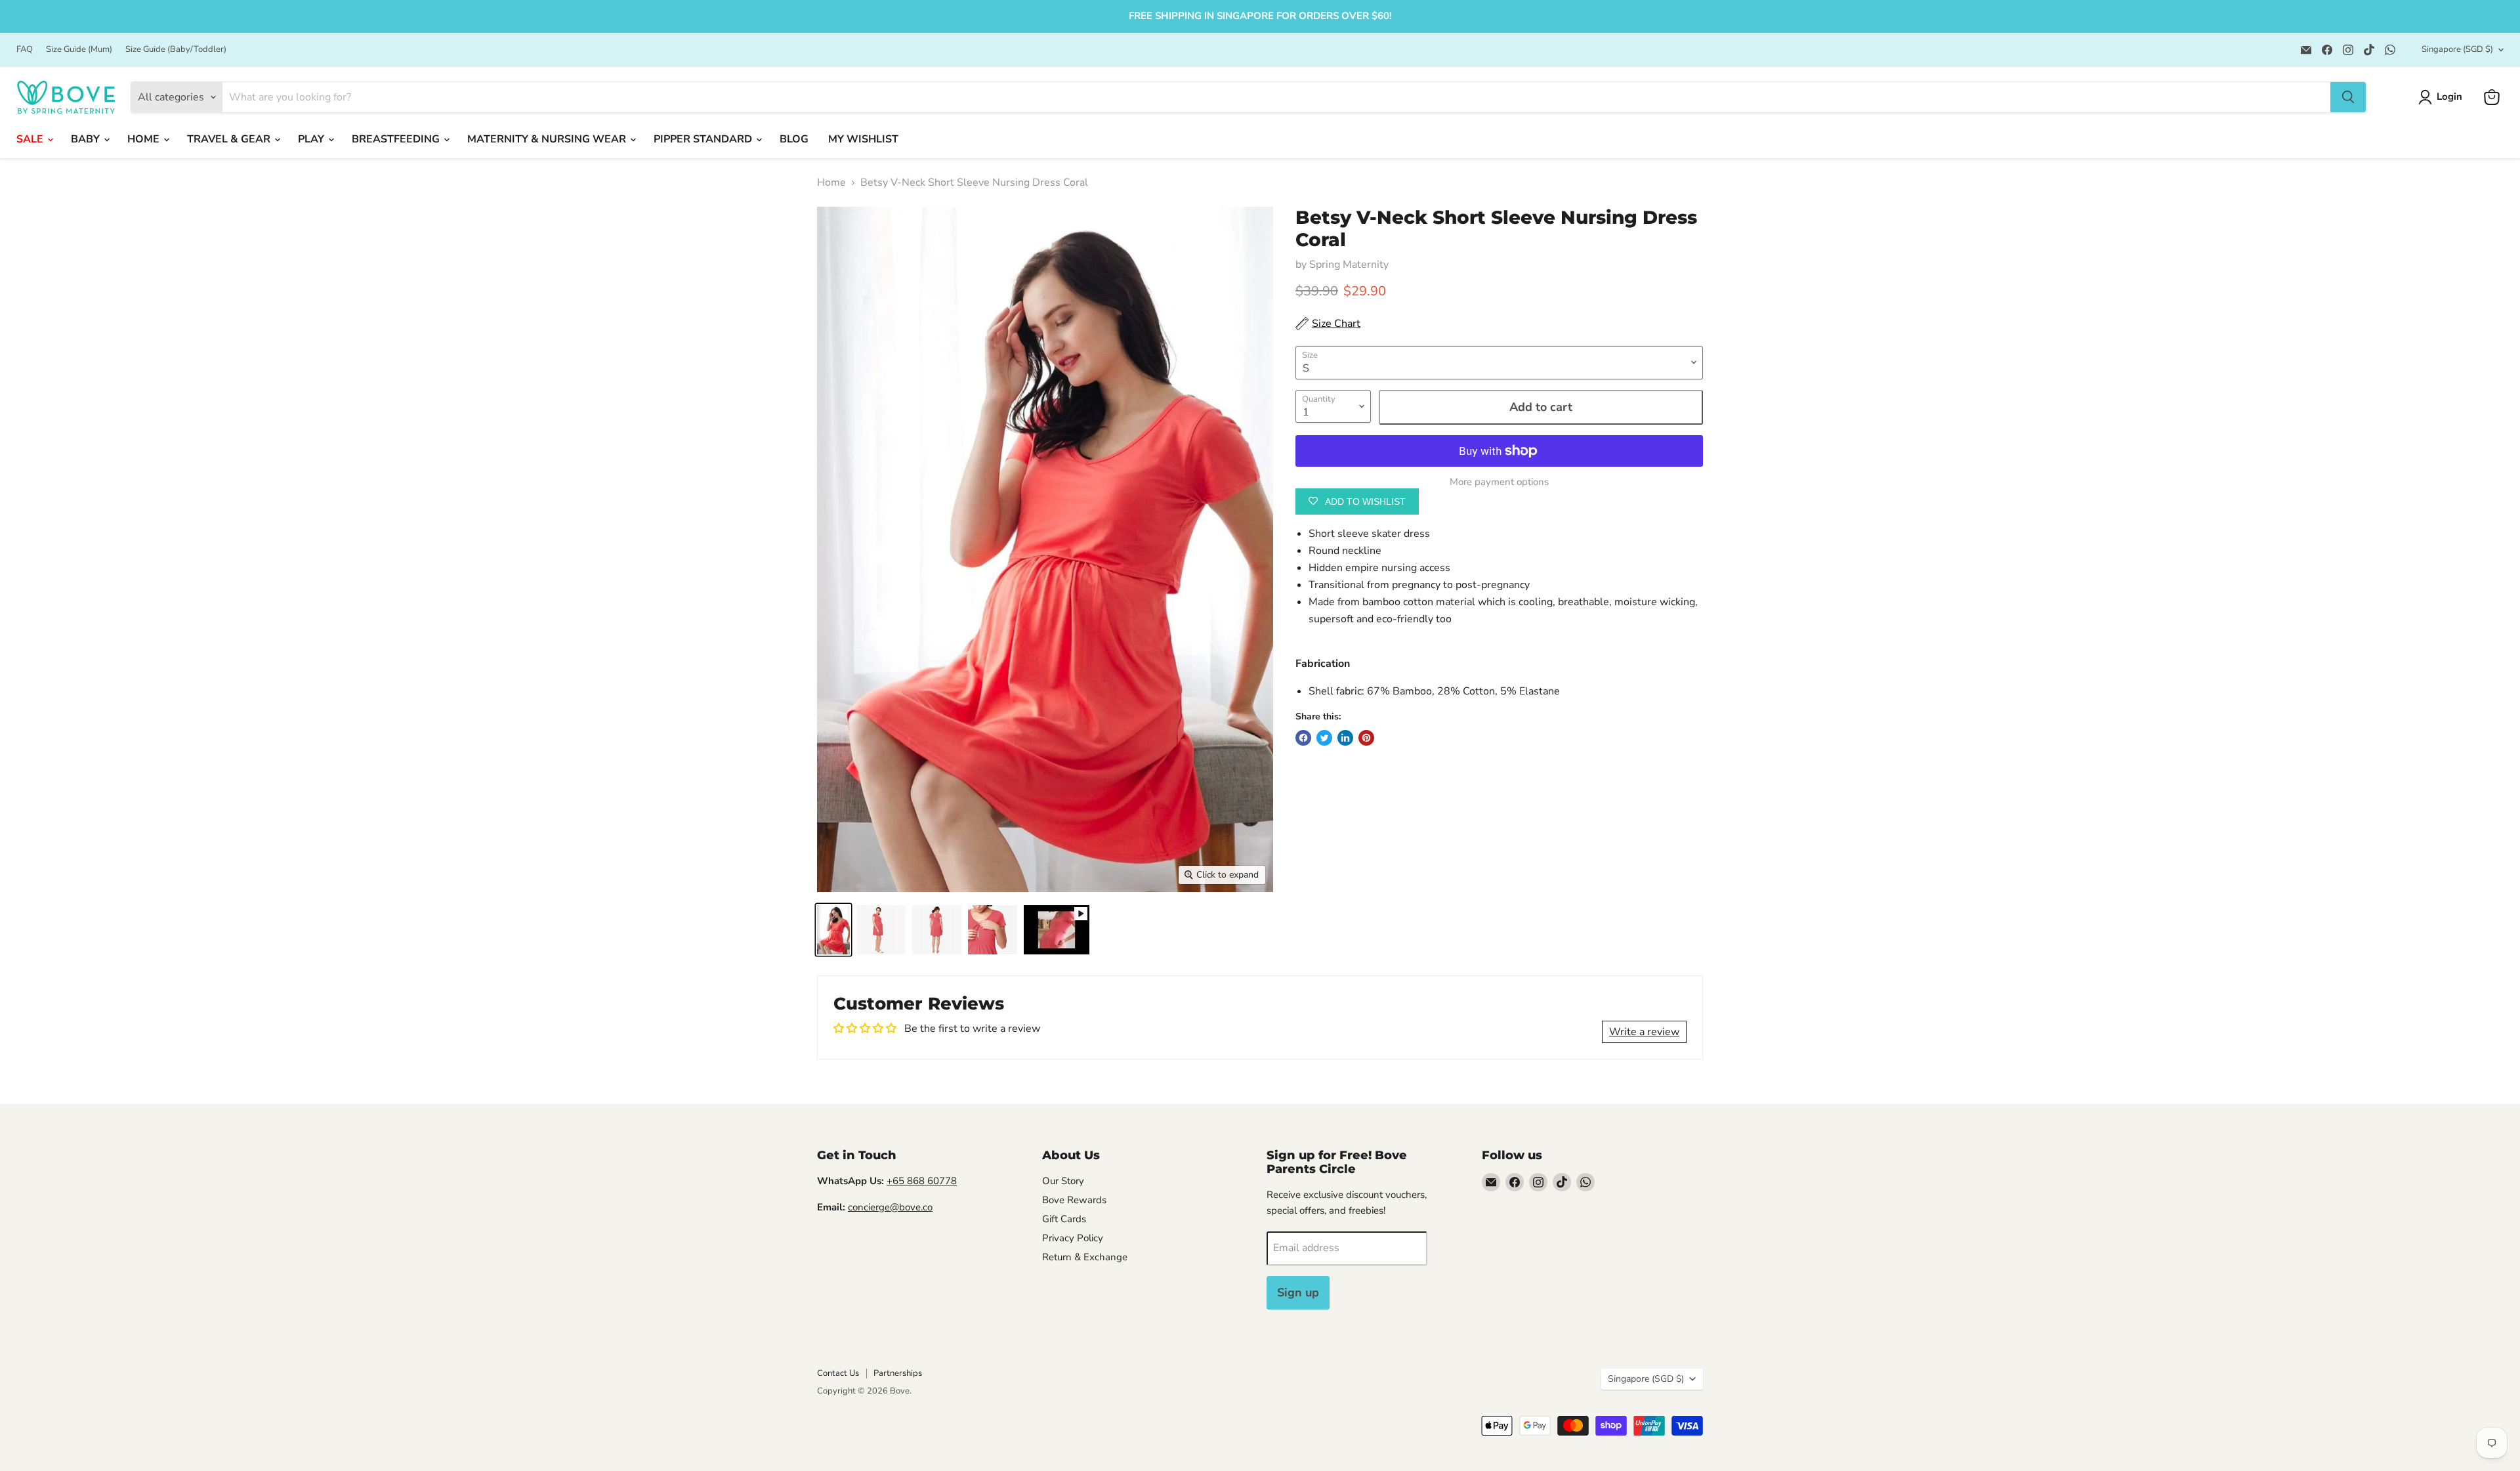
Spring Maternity (1349, 265)
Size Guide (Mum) (79, 50)
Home (831, 182)
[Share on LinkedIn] (1345, 738)
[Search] (2348, 97)
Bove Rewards (1074, 1200)
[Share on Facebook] (1303, 738)
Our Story (1063, 1181)
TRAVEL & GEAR (230, 139)
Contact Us (838, 1373)
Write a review (1644, 1032)
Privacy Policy (1073, 1238)
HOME (145, 139)
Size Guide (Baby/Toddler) (176, 50)
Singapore (2457, 49)
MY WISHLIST (863, 139)
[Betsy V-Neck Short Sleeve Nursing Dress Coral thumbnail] (833, 930)
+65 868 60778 (922, 1181)
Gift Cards (1064, 1219)
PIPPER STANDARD (704, 139)
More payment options (1499, 482)
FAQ (25, 50)
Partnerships (898, 1373)
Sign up (1298, 1292)
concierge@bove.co (890, 1207)
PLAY (312, 139)
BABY (87, 139)
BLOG (794, 139)
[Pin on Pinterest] (1366, 738)
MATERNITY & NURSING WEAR (548, 139)
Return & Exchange (1085, 1257)
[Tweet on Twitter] (1324, 738)
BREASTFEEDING (397, 139)
